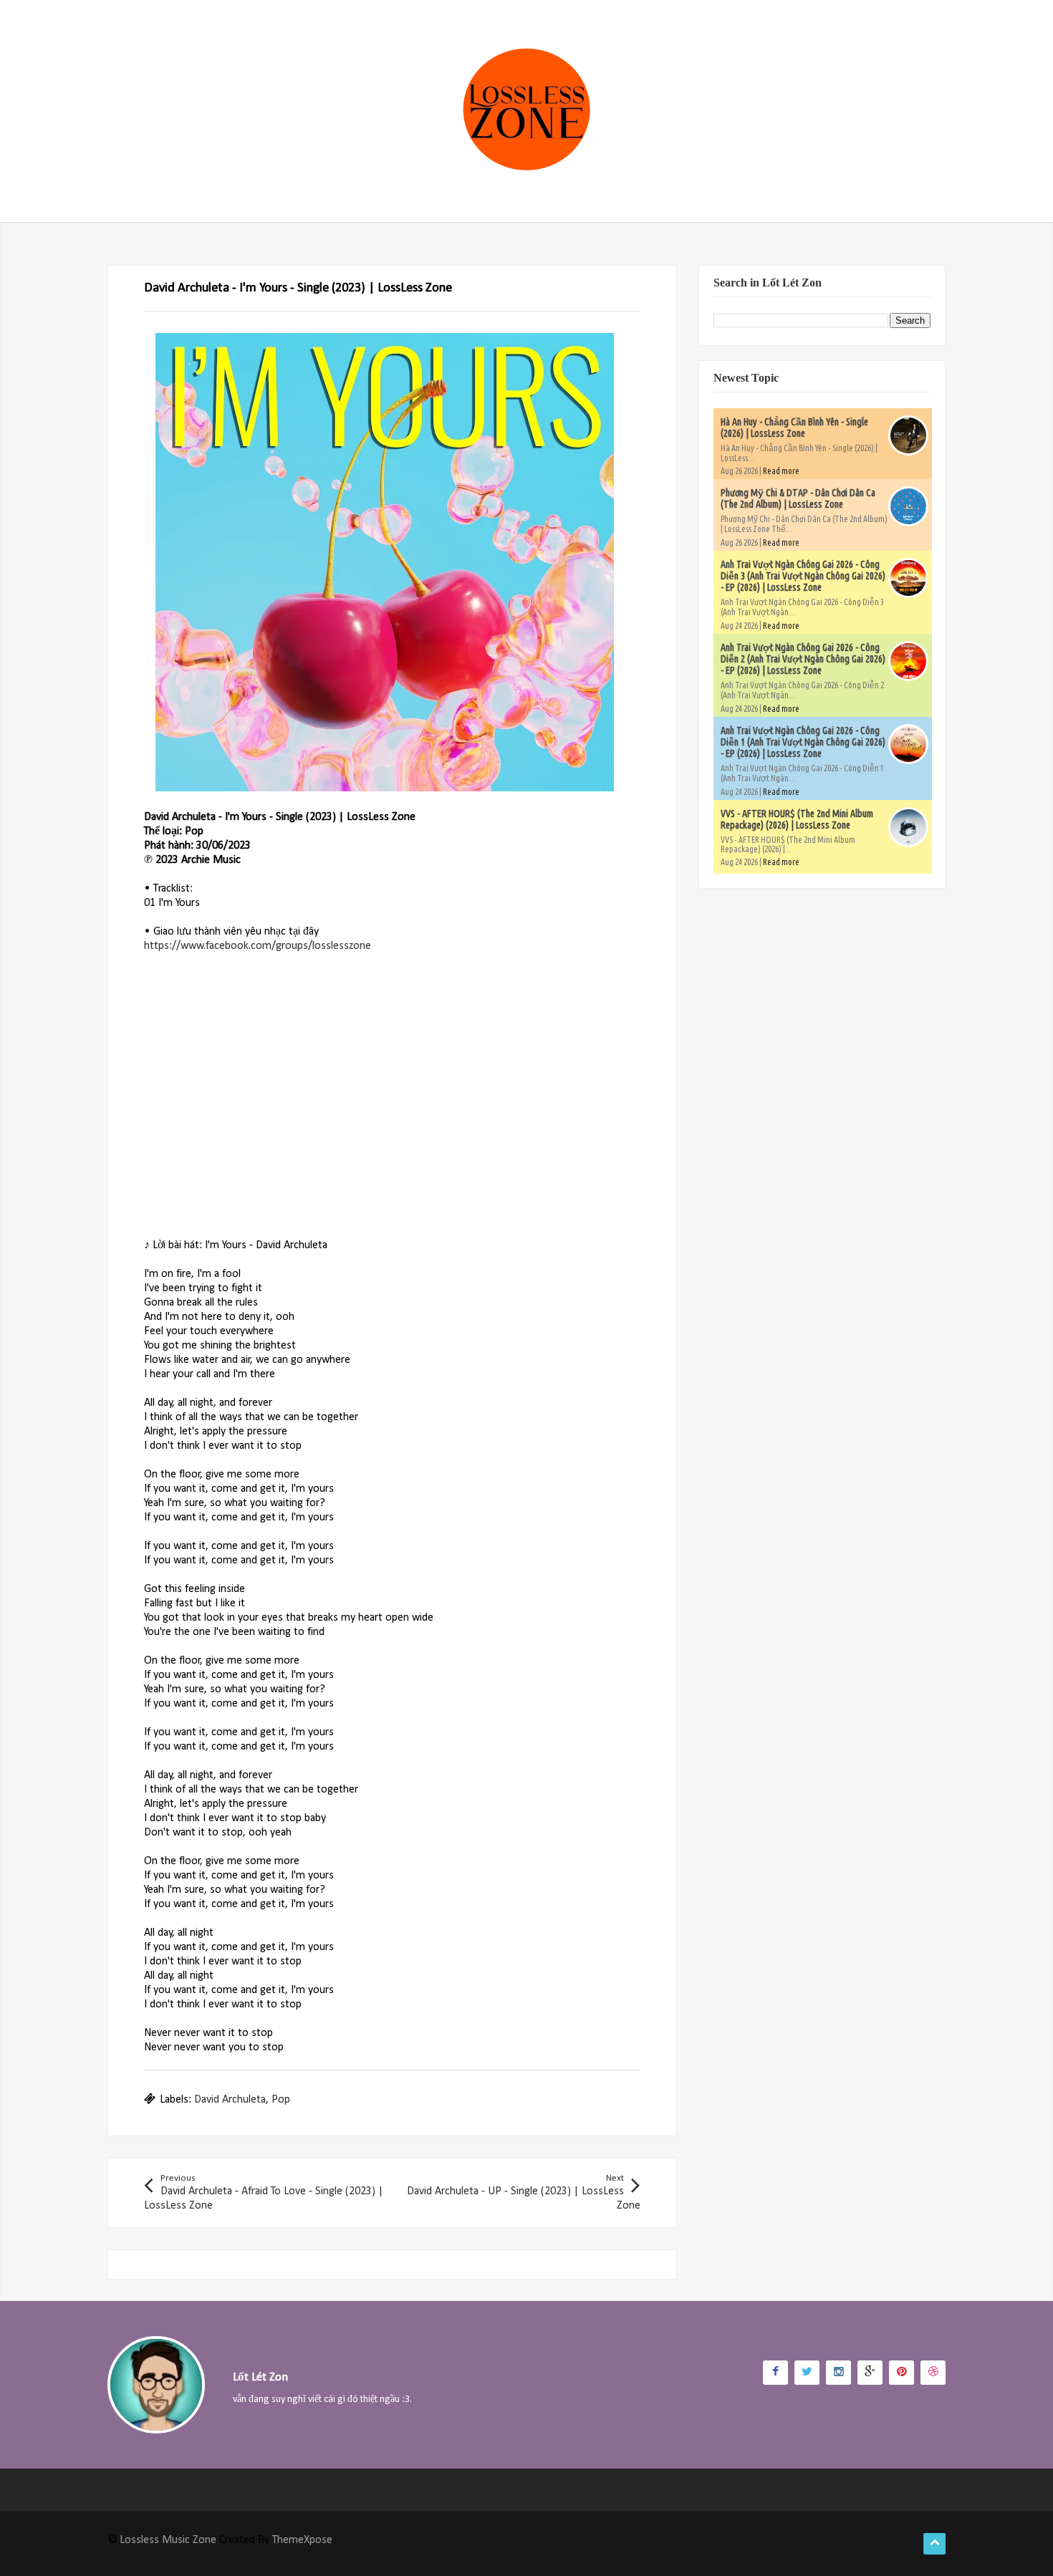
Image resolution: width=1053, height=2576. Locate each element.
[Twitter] (807, 2373)
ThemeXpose (302, 2540)
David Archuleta (230, 2100)
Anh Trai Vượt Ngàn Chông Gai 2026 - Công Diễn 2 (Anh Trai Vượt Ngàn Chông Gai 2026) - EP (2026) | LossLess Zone (803, 659)
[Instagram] (838, 2373)
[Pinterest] (901, 2373)
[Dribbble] (933, 2373)
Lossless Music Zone (168, 2540)
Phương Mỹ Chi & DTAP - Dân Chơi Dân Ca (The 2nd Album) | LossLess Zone (798, 498)
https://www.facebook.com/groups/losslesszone (258, 946)
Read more (781, 471)
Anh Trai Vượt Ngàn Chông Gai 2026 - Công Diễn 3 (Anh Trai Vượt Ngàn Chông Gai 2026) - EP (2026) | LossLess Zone (803, 576)
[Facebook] (775, 2373)
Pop (281, 2100)
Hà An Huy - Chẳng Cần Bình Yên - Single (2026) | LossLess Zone (794, 428)
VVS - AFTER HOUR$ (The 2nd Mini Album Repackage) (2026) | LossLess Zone (797, 819)
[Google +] (870, 2373)
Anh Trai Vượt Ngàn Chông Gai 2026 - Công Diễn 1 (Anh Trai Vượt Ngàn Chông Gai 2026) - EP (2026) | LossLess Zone (803, 742)
